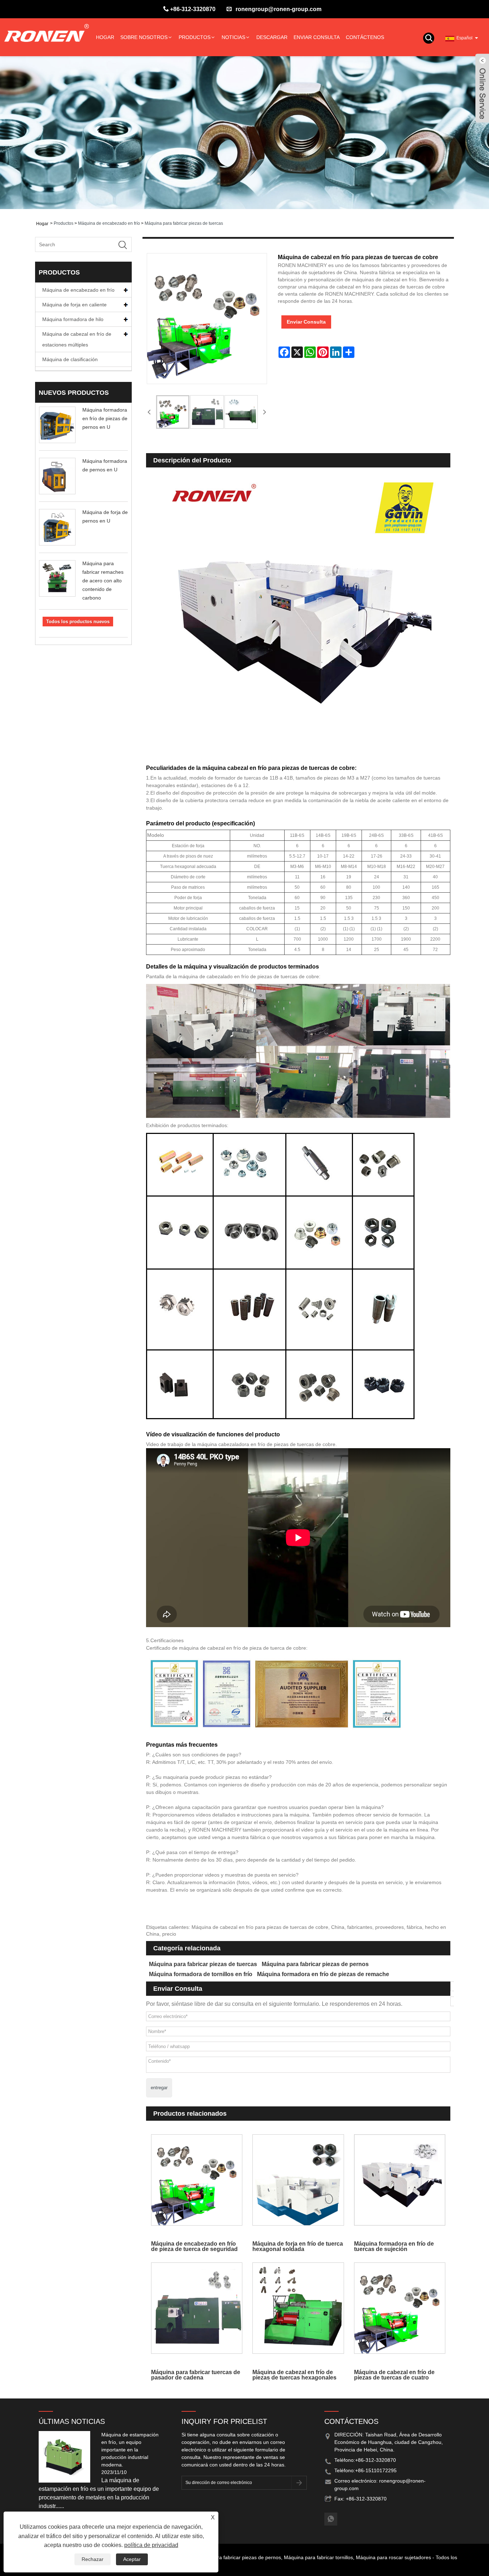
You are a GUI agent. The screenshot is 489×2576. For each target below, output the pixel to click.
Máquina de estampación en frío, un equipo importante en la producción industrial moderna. (130, 2450)
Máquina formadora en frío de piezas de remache (323, 1974)
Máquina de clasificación (70, 359)
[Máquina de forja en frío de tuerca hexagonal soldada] (298, 2180)
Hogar (105, 37)
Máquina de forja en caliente (74, 305)
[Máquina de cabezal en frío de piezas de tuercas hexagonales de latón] (298, 2308)
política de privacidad (151, 2545)
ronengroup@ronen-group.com (279, 9)
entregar (159, 2088)
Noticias (233, 37)
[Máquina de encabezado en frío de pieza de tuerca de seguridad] (197, 2180)
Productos (195, 37)
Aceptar (132, 2559)
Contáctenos (365, 37)
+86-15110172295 (376, 2470)
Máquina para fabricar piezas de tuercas (184, 223)
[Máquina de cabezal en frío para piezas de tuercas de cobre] (173, 412)
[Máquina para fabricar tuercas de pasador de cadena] (197, 2308)
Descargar (272, 37)
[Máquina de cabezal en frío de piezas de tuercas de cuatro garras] (400, 2308)
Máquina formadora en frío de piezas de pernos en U (105, 418)
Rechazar (93, 2559)
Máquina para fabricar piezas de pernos (315, 1964)
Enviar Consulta (317, 37)
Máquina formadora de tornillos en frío (201, 1974)
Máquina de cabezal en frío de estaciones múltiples (77, 339)
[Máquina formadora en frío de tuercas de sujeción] (400, 2180)
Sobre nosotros (144, 37)
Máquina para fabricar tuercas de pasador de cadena (196, 2375)
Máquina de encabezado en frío (109, 223)
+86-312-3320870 (193, 9)
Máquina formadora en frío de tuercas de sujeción (394, 2246)
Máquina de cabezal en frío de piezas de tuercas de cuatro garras (394, 2375)
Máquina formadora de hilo (73, 319)
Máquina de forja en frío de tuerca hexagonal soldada (298, 2246)
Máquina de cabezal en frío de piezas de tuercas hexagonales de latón (294, 2375)
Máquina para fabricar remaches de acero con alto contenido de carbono (103, 581)
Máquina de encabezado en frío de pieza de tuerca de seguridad (194, 2246)
